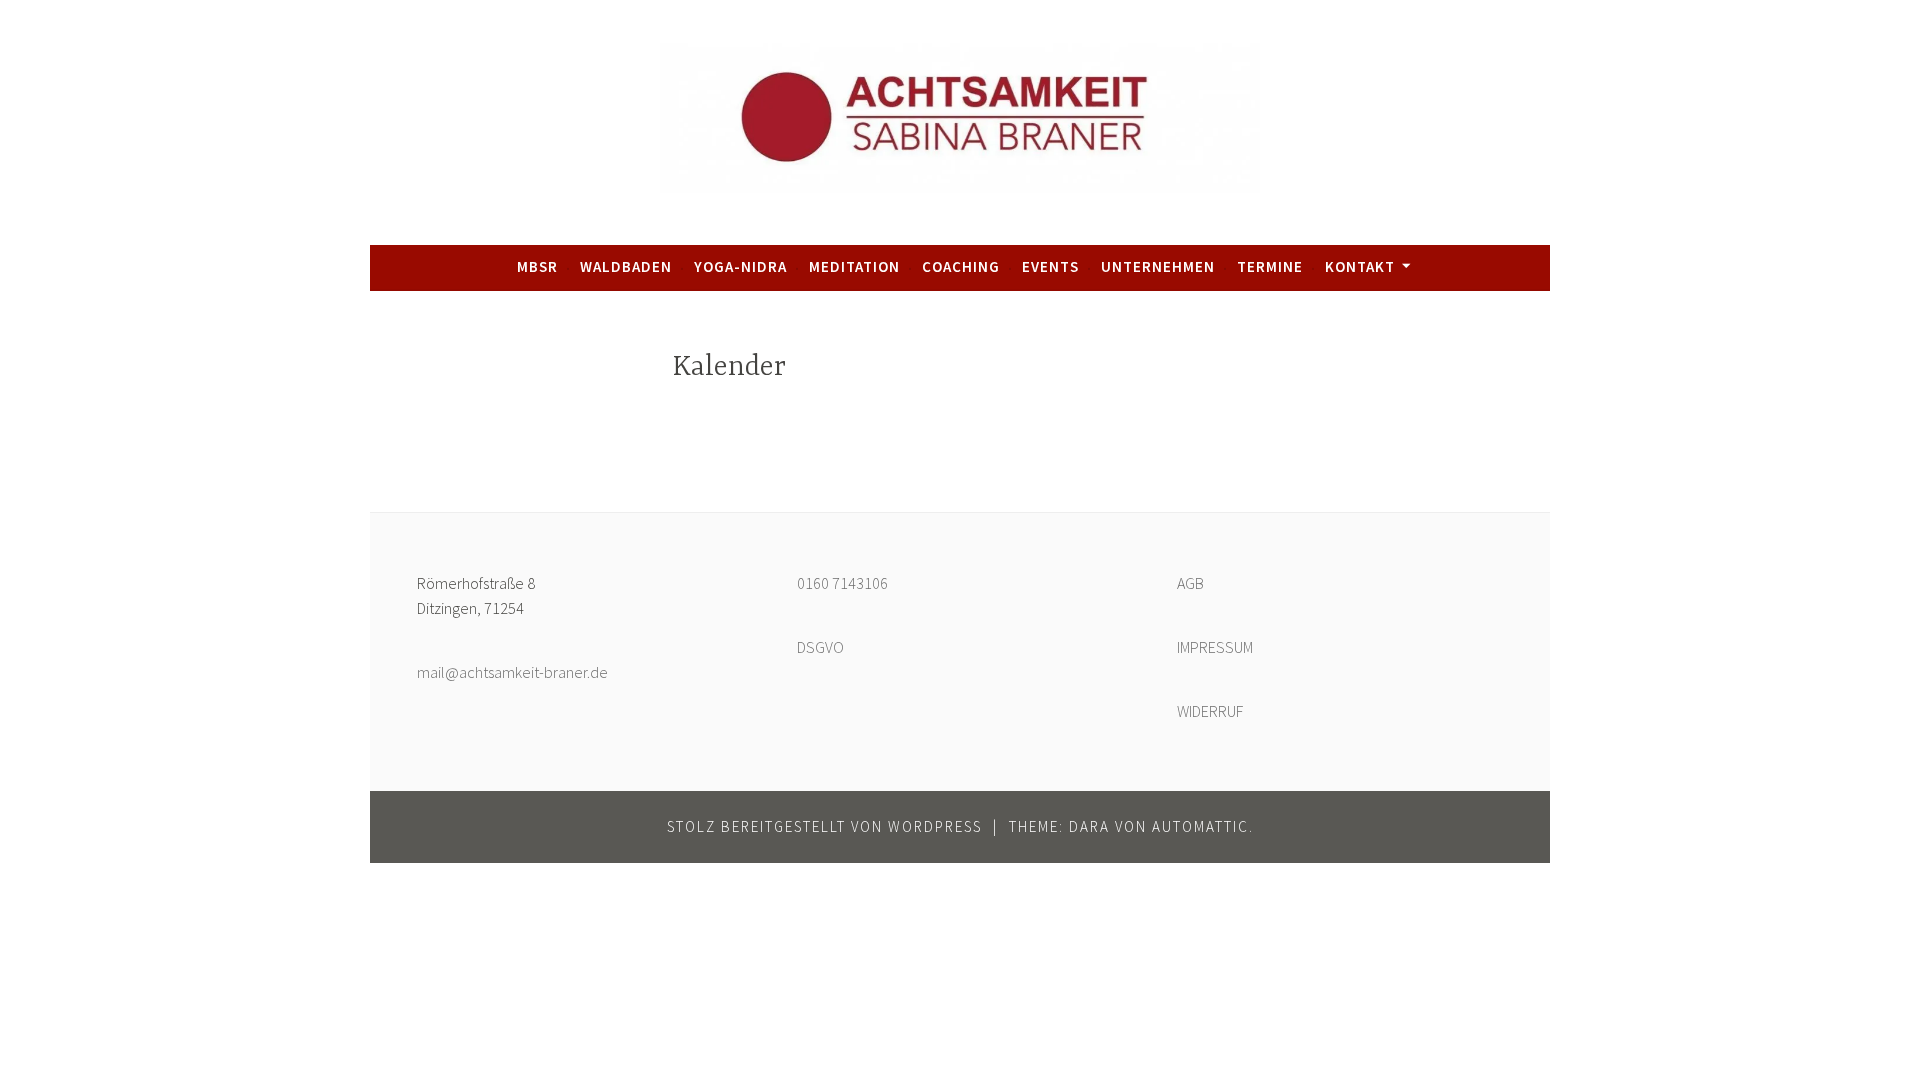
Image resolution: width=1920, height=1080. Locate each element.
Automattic (1200, 826)
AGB (1190, 583)
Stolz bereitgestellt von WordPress (824, 826)
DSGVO (820, 647)
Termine (1270, 266)
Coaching (961, 266)
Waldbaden (626, 266)
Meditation (854, 266)
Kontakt (1360, 266)
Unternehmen (1158, 266)
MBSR (537, 266)
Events (1050, 266)
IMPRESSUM (1215, 647)
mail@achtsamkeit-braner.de (512, 672)
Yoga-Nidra (740, 266)
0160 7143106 (842, 583)
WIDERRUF (1210, 711)
